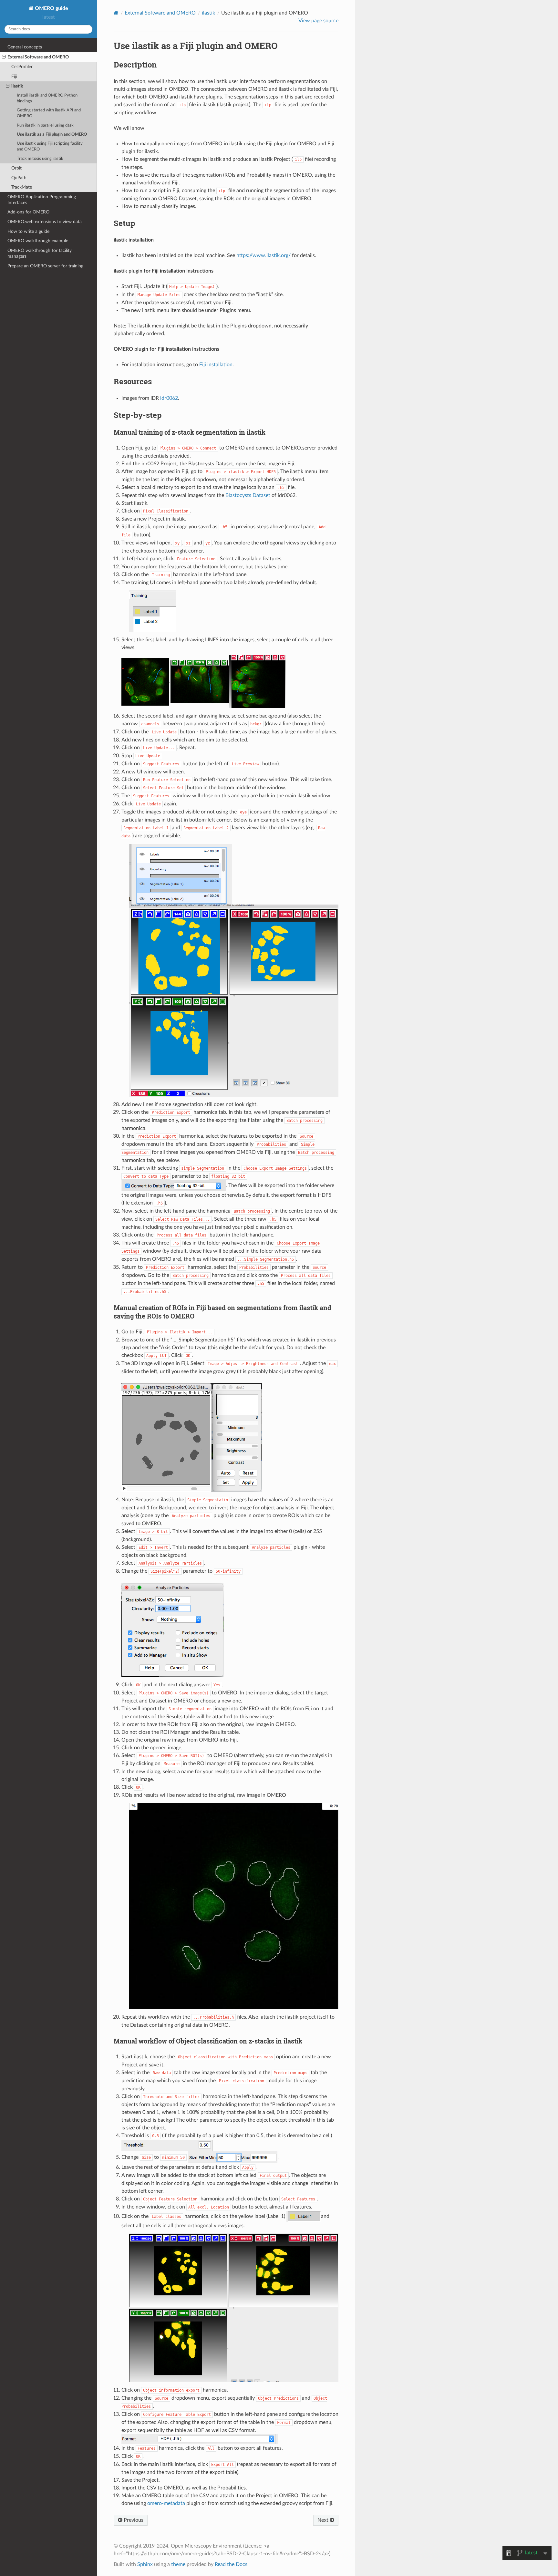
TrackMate (22, 187)
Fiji (14, 76)
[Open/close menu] (4, 57)
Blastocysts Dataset (248, 495)
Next (324, 2520)
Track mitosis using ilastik (40, 159)
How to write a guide (28, 231)
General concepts (25, 47)
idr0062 (169, 398)
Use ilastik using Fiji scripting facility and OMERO (50, 146)
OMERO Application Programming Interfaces (42, 200)
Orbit (16, 168)
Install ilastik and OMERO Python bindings (47, 98)
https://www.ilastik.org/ (263, 255)
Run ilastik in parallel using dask (45, 125)
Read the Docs (231, 2564)
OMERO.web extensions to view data (45, 222)
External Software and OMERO (38, 57)
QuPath (19, 178)
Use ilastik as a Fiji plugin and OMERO (52, 134)
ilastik (17, 86)
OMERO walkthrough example (38, 241)
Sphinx (145, 2564)
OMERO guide (51, 8)
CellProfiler (22, 67)
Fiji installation (216, 365)
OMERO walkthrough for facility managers (40, 253)
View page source (318, 21)
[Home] (116, 13)
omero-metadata (166, 2503)
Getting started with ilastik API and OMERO (49, 113)
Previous (133, 2520)
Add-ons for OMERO (28, 212)
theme (178, 2564)
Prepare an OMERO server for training (45, 266)
